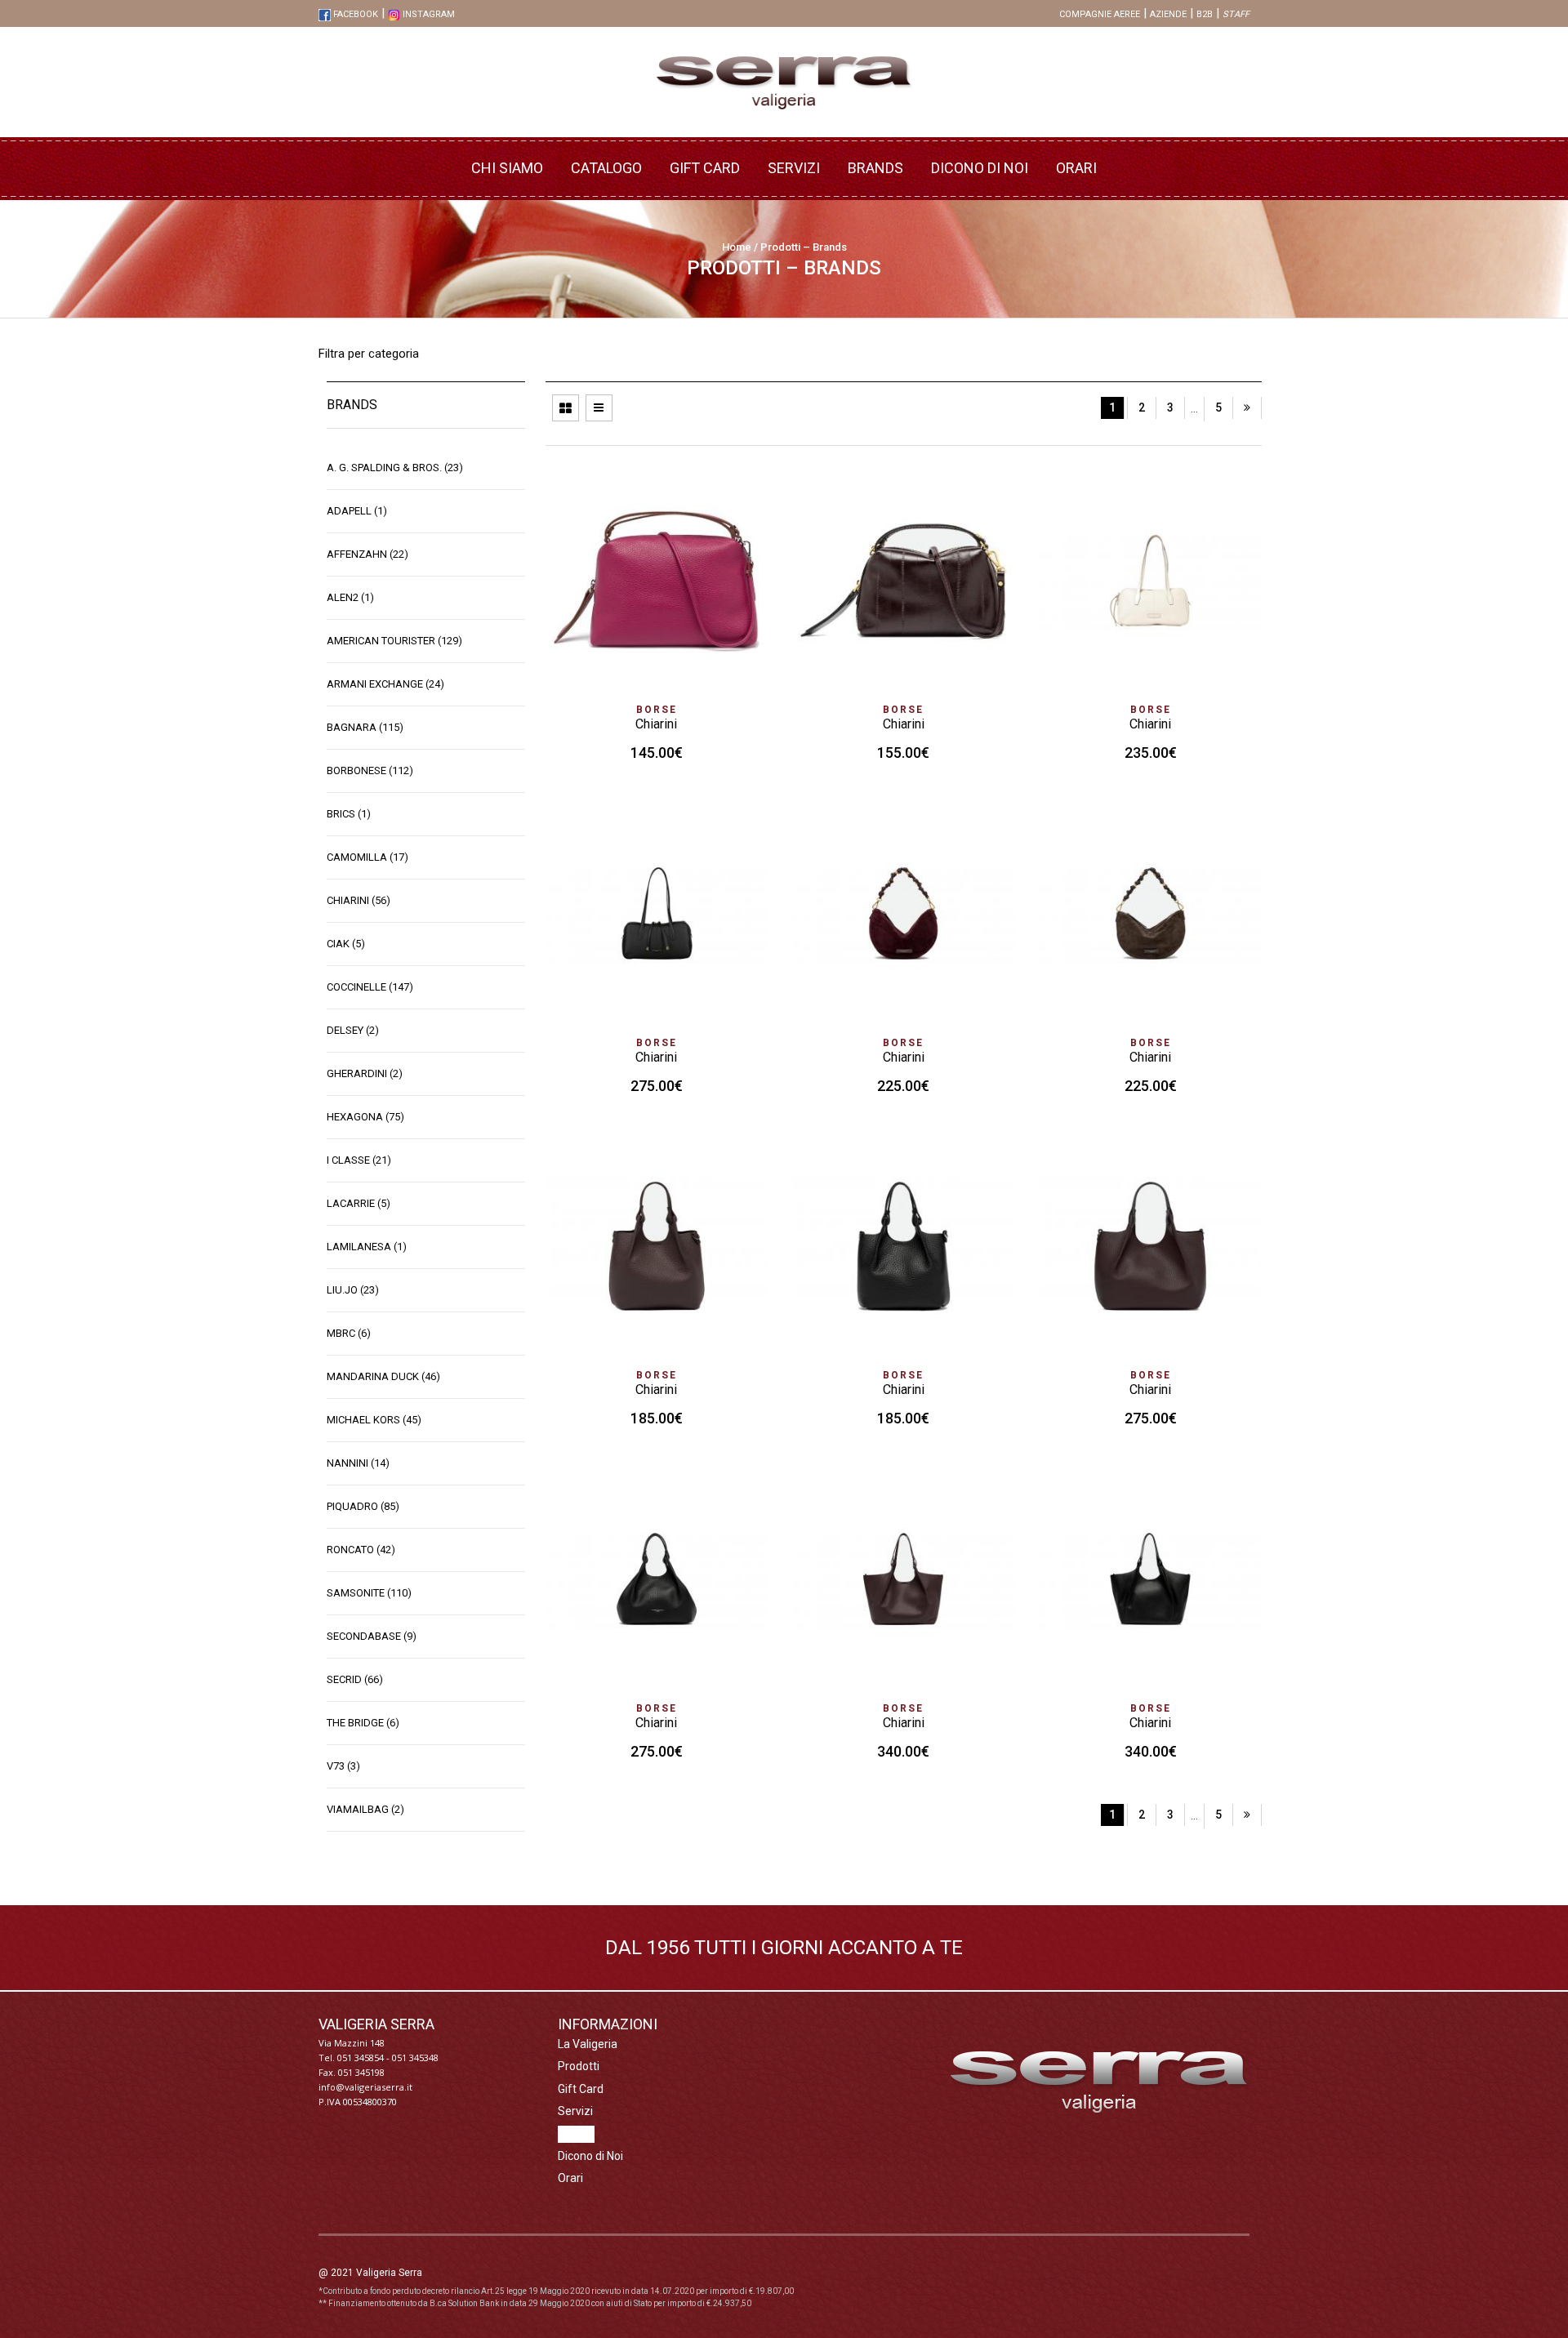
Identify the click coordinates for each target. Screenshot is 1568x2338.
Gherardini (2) (365, 1073)
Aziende (1168, 14)
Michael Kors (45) (374, 1420)
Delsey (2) (353, 1030)
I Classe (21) (359, 1160)
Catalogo (606, 168)
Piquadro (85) (363, 1506)
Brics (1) (349, 814)
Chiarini (656, 724)
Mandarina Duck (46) (383, 1376)
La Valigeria (588, 2044)
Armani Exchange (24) (385, 684)
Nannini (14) (358, 1463)
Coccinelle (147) (370, 987)
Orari (1076, 168)
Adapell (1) (357, 511)
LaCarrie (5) (359, 1203)
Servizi (794, 168)
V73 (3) (343, 1766)
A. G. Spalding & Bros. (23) (395, 468)
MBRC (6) (349, 1333)
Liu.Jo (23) (353, 1290)
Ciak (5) (346, 944)
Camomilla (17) (367, 857)
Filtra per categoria (369, 354)
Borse (657, 710)
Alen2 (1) (350, 597)
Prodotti (579, 2066)
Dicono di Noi (980, 168)
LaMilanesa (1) (367, 1247)
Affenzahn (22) (367, 554)
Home (737, 247)
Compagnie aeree (1100, 14)
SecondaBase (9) (372, 1636)
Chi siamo (507, 168)
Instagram (428, 14)
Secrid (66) (355, 1679)
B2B (1205, 14)
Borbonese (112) (370, 770)
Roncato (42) (361, 1550)
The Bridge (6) (363, 1723)
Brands (875, 168)
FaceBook (354, 14)
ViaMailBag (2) (365, 1809)
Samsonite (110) (369, 1593)
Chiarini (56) (359, 900)
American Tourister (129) (394, 641)
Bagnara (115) (365, 727)
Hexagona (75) (365, 1117)
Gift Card (705, 168)
